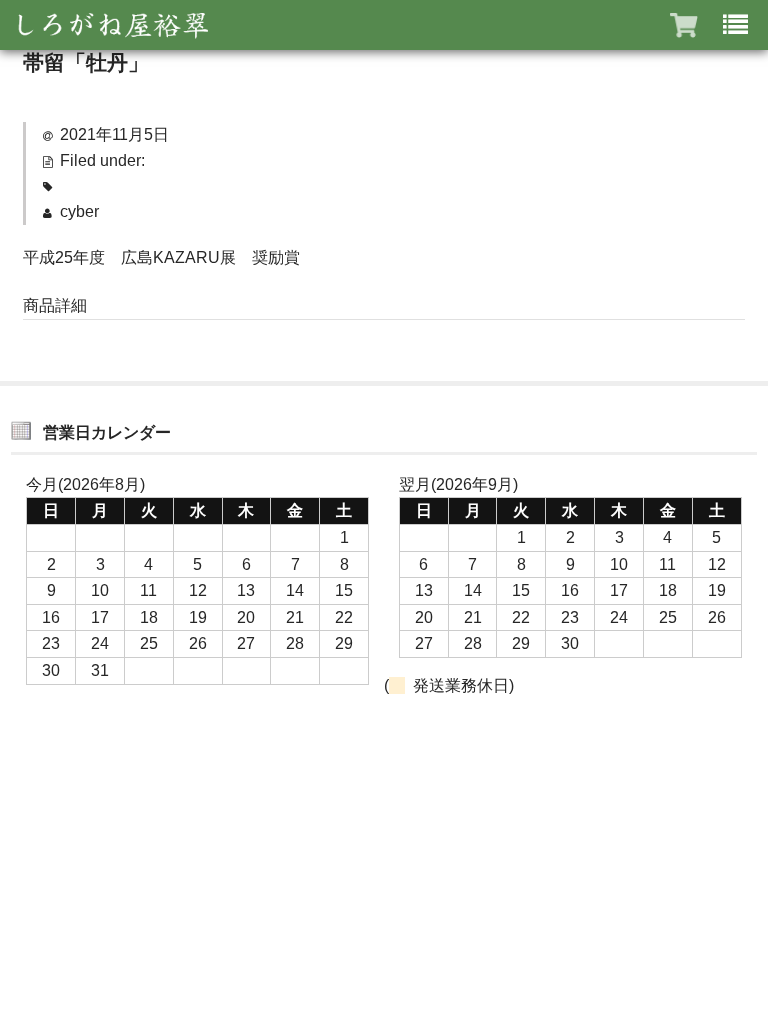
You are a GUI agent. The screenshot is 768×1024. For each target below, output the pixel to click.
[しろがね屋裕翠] (110, 25)
